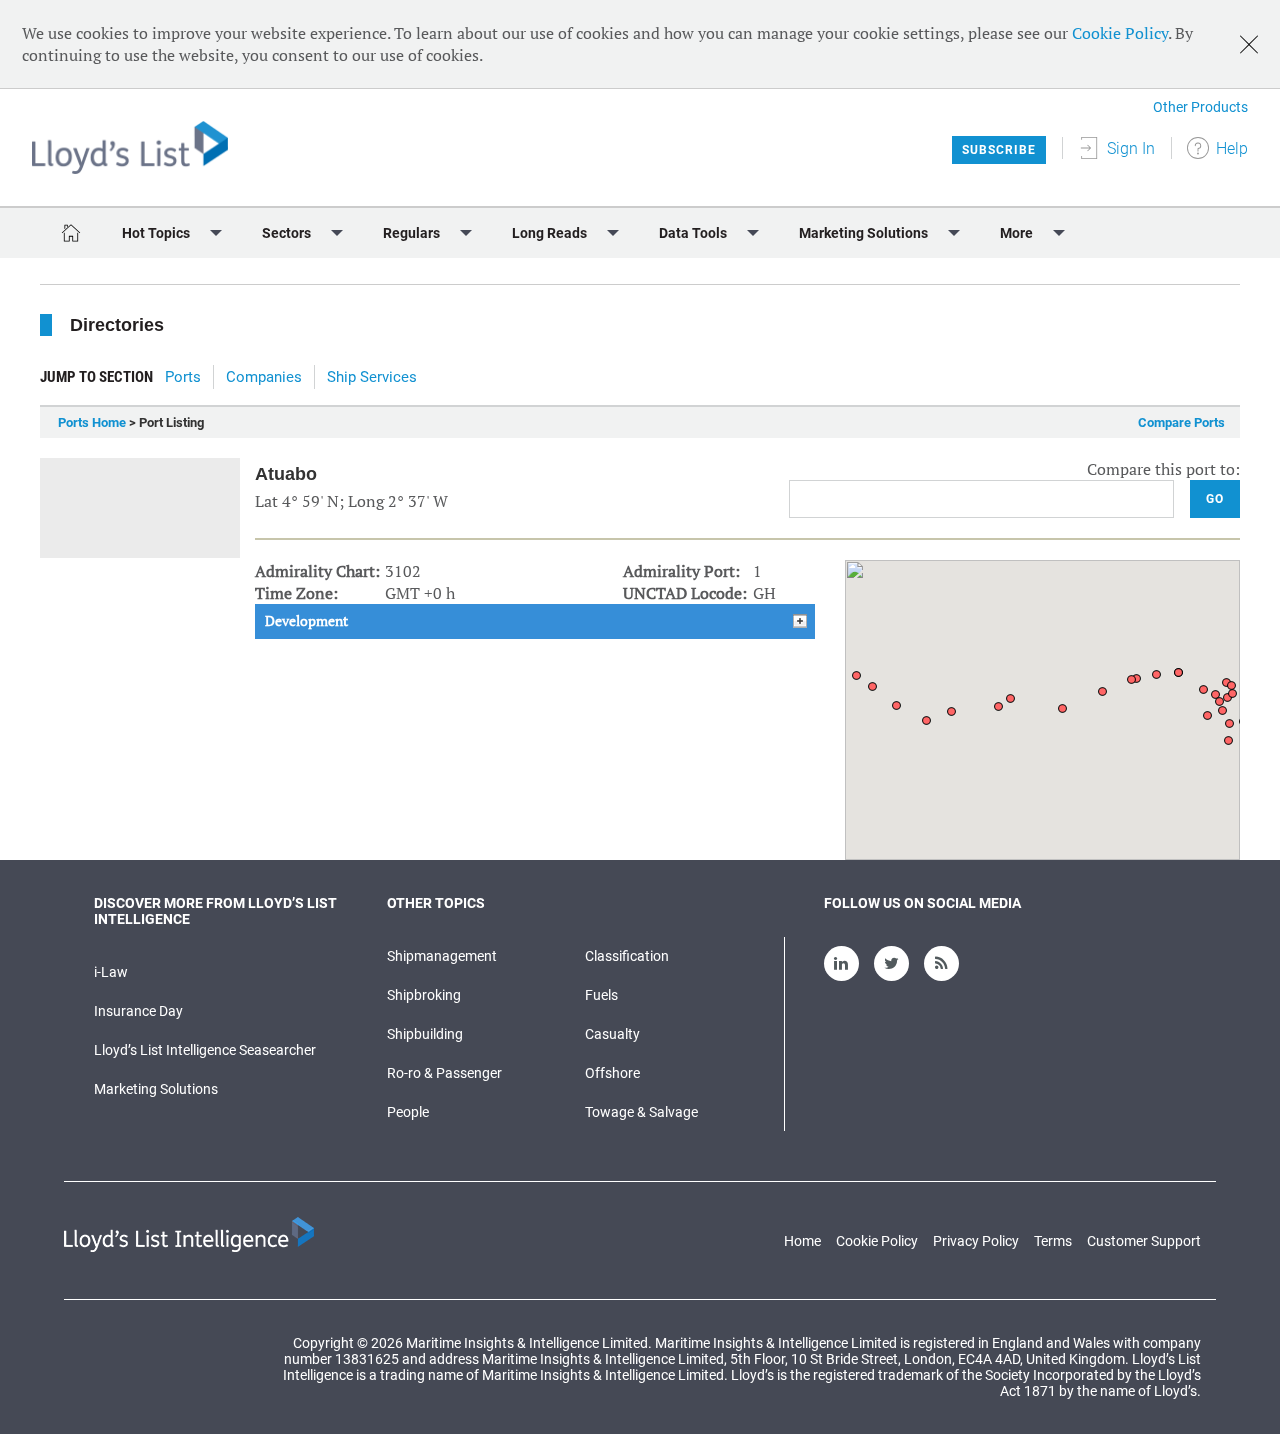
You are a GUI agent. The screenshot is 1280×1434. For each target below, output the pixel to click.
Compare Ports (1181, 422)
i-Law (111, 972)
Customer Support (1144, 1241)
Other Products (1200, 107)
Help (1232, 148)
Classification (627, 956)
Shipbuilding (425, 1034)
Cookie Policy (1120, 33)
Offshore (612, 1073)
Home (802, 1241)
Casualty (612, 1034)
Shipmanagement (442, 956)
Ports (183, 377)
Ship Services (372, 377)
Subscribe (999, 150)
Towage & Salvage (641, 1112)
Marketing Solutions (156, 1089)
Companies (264, 377)
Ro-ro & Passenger (444, 1073)
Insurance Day (138, 1011)
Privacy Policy (976, 1241)
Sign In (1131, 148)
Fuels (601, 995)
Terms (1053, 1241)
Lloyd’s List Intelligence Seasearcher (205, 1050)
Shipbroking (424, 995)
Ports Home (92, 422)
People (408, 1112)
